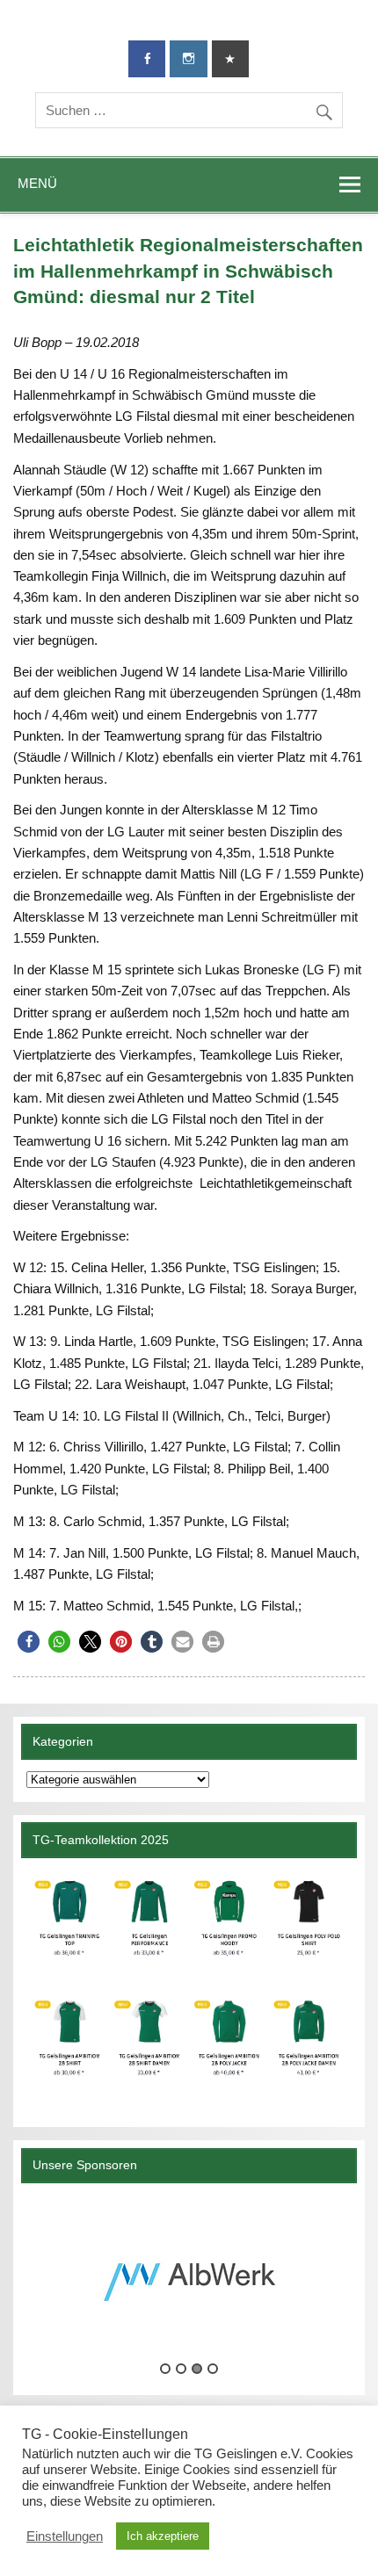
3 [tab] (197, 2369)
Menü (37, 183)
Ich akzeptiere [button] (163, 2536)
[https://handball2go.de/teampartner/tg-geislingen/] (189, 1986)
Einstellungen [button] (65, 2536)
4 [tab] (213, 2369)
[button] (29, 1642)
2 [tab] (181, 2369)
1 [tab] (165, 2369)
